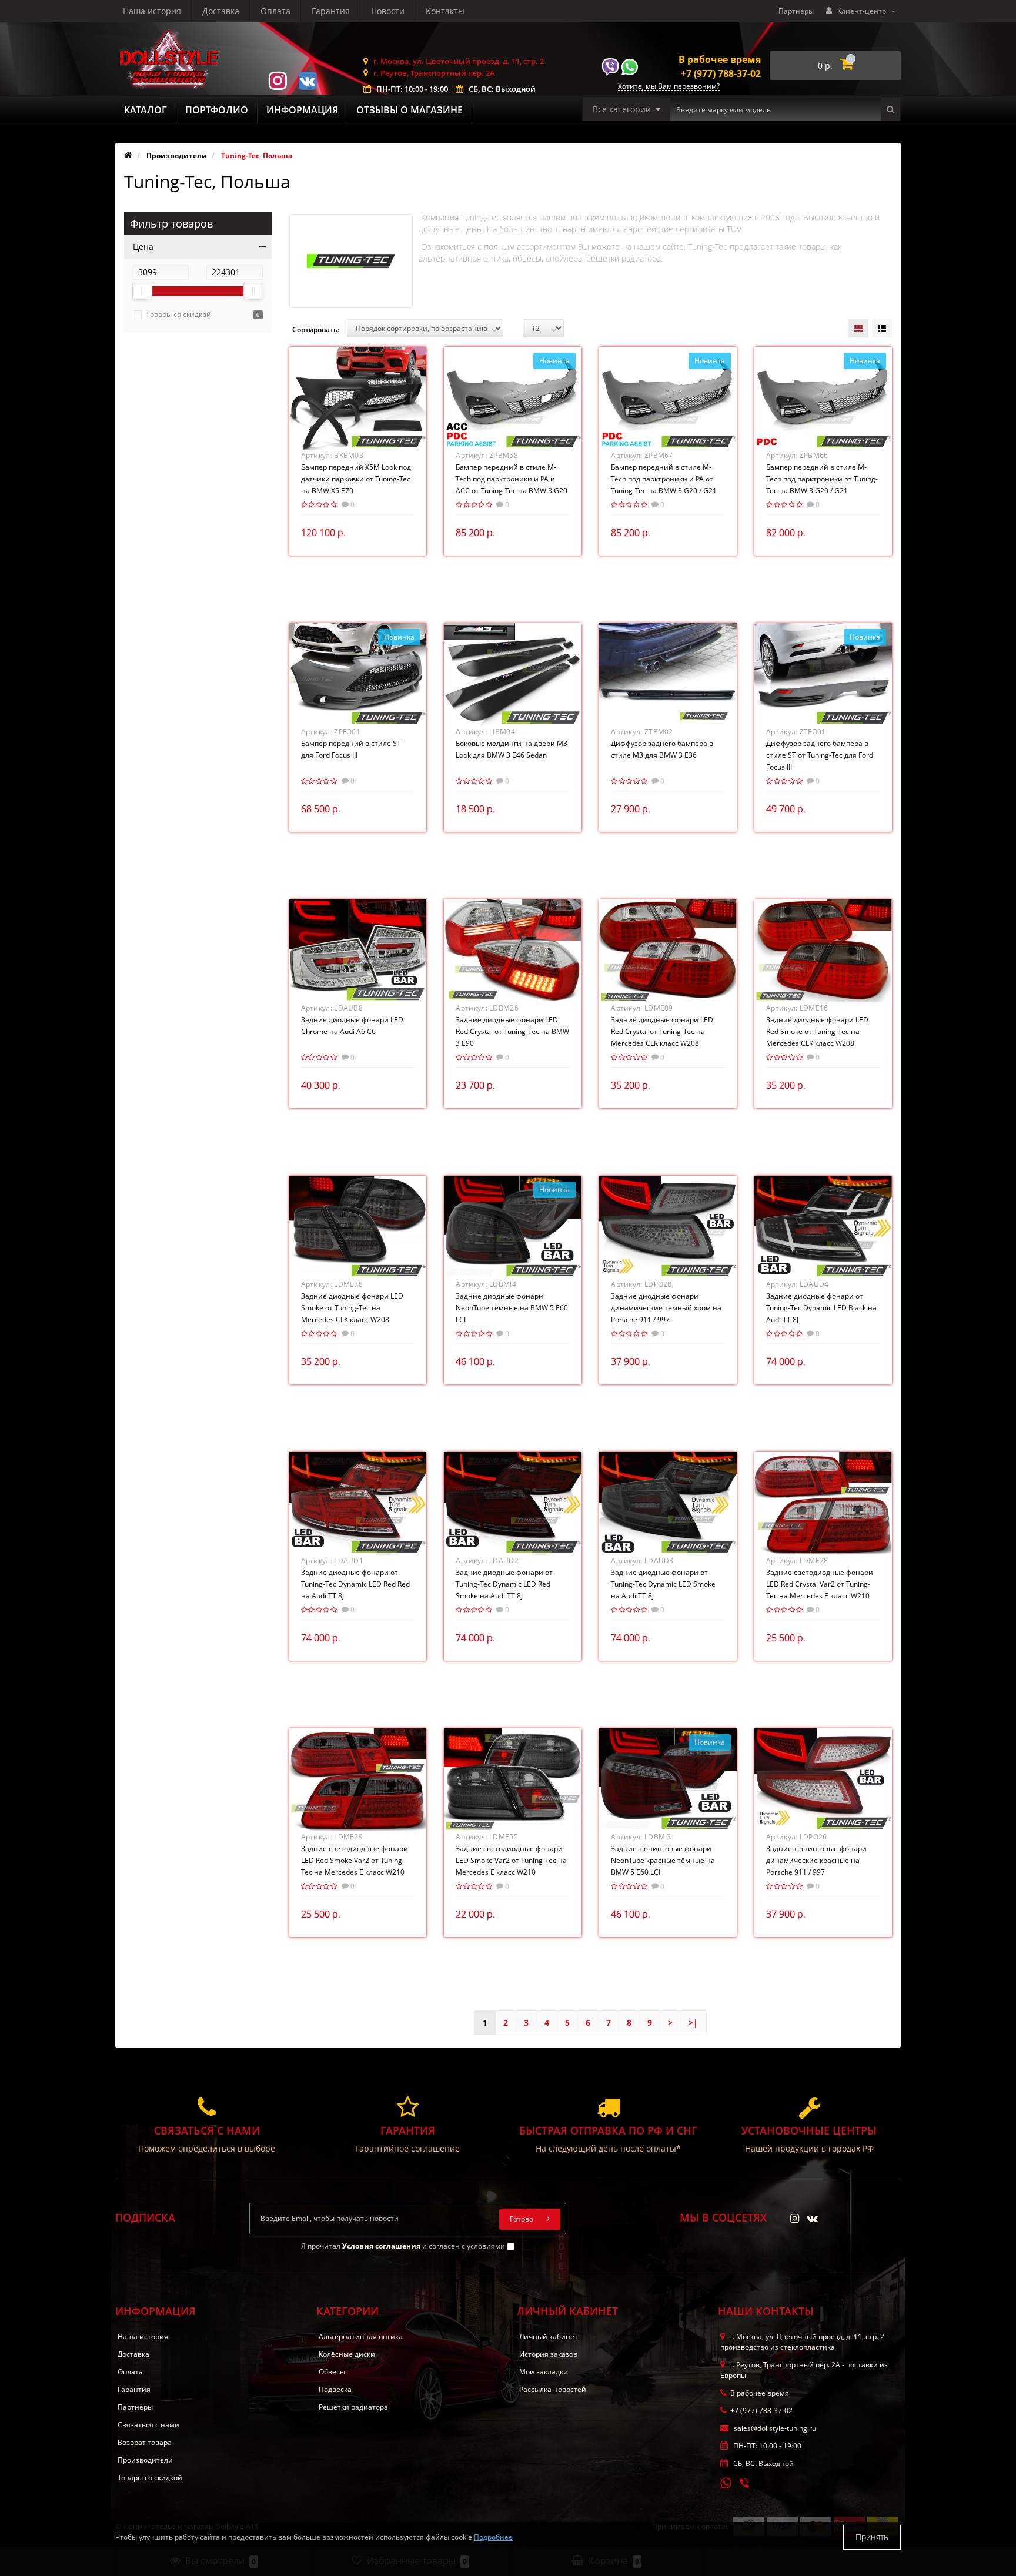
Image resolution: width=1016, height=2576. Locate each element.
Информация (302, 110)
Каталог (146, 110)
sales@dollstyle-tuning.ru (774, 2428)
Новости (388, 11)
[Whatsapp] (726, 2482)
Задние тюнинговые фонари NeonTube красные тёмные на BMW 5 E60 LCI (663, 1860)
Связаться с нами (148, 2425)
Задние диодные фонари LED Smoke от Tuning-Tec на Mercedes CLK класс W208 (352, 1308)
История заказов (548, 2354)
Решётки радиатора (353, 2407)
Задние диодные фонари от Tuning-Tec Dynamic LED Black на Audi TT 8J (821, 1308)
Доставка (221, 11)
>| (693, 2023)
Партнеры (796, 11)
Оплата (275, 11)
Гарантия (331, 11)
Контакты (445, 11)
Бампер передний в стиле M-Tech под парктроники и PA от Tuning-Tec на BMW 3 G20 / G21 (664, 479)
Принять (872, 2537)
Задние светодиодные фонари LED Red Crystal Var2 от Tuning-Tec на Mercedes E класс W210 (820, 1584)
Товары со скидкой (178, 314)
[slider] (142, 291)
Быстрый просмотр (357, 397)
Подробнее (493, 2537)
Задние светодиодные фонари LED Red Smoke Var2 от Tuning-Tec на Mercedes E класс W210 (355, 1860)
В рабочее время (720, 59)
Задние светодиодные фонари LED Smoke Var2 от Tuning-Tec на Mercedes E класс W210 (511, 1860)
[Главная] (128, 155)
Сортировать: (316, 329)
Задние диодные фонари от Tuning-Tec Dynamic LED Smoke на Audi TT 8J (663, 1584)
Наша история (152, 11)
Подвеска (335, 2389)
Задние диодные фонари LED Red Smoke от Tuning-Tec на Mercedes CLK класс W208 (817, 1031)
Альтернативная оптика (361, 2336)
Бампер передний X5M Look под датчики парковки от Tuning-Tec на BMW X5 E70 (356, 479)
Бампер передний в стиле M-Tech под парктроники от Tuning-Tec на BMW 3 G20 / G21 (822, 479)
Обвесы (332, 2372)
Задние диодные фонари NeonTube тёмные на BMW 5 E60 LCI (512, 1308)
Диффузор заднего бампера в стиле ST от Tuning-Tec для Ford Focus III (820, 755)
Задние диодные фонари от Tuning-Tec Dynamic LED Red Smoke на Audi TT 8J (504, 1584)
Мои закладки (544, 2372)
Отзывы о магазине (410, 110)
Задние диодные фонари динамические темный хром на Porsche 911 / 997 (666, 1308)
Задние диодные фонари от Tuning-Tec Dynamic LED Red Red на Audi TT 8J (355, 1584)
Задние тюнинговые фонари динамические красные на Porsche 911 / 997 (816, 1860)
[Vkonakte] (308, 80)
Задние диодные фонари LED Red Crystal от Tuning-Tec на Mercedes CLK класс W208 (662, 1031)
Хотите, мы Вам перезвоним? (669, 87)
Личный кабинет (549, 2336)
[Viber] (746, 2484)
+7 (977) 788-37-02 (721, 73)
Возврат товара (145, 2442)
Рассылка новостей (553, 2389)
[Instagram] (278, 80)
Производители (145, 2460)
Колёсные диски (347, 2354)
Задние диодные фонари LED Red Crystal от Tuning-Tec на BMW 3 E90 (512, 1031)
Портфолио (217, 110)
